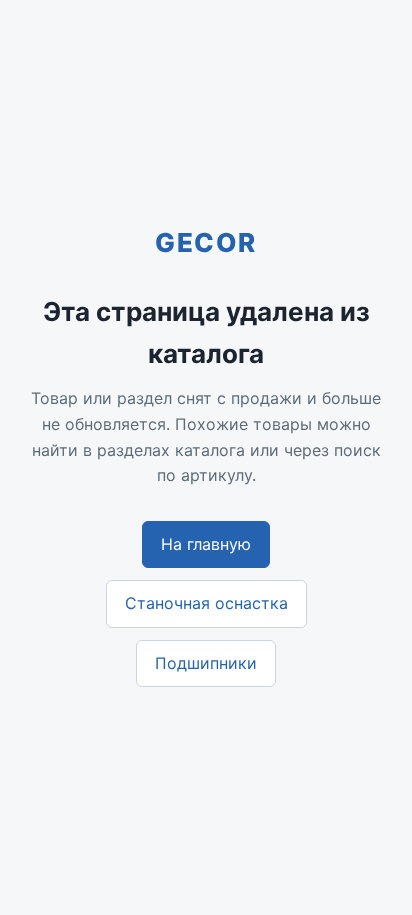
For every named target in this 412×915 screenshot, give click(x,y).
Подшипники (206, 663)
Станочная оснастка (206, 603)
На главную (206, 544)
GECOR (206, 242)
